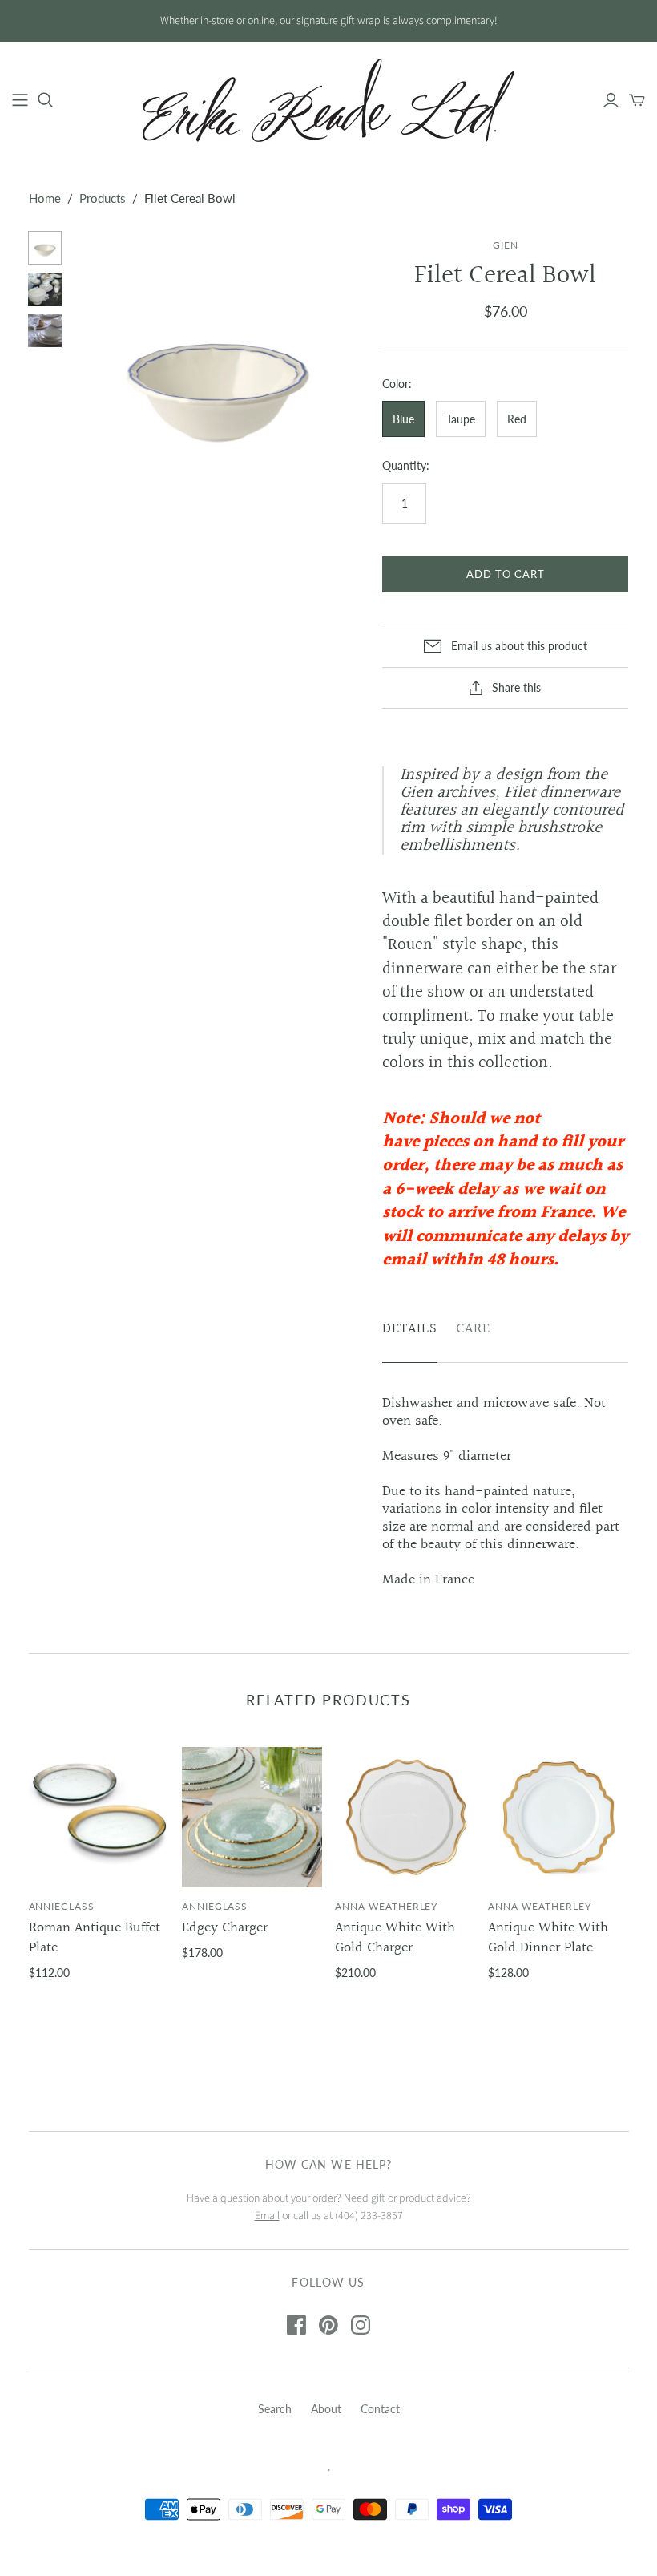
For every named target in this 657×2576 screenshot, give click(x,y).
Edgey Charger (225, 1928)
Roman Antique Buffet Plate (95, 1938)
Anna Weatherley (386, 1906)
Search (275, 2409)
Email (267, 2216)
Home (45, 198)
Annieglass (62, 1906)
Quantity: (406, 465)
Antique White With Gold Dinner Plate (548, 1938)
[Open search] (46, 100)
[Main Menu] (20, 100)
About (326, 2409)
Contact (380, 2409)
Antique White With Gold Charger (395, 1938)
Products (103, 198)
